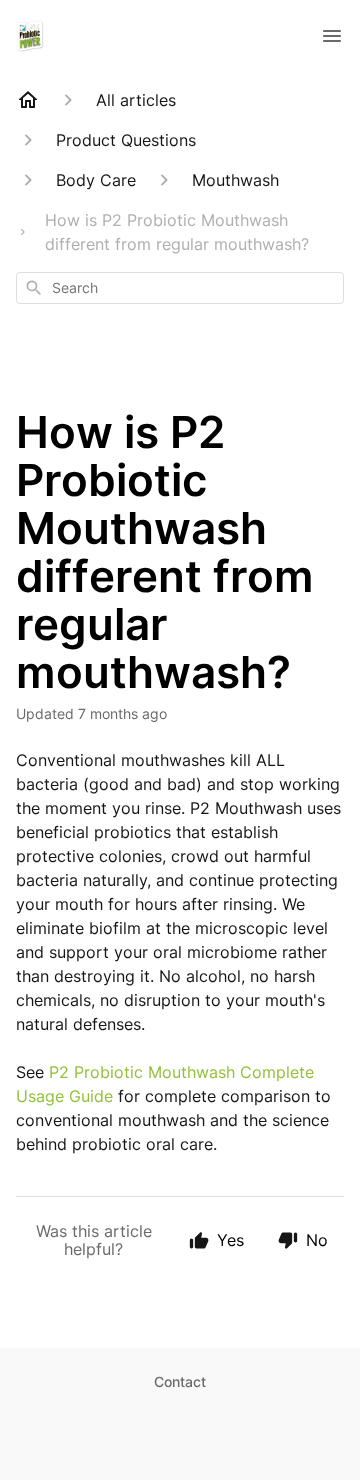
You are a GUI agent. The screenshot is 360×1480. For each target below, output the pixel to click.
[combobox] (180, 288)
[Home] (28, 100)
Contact (180, 1381)
